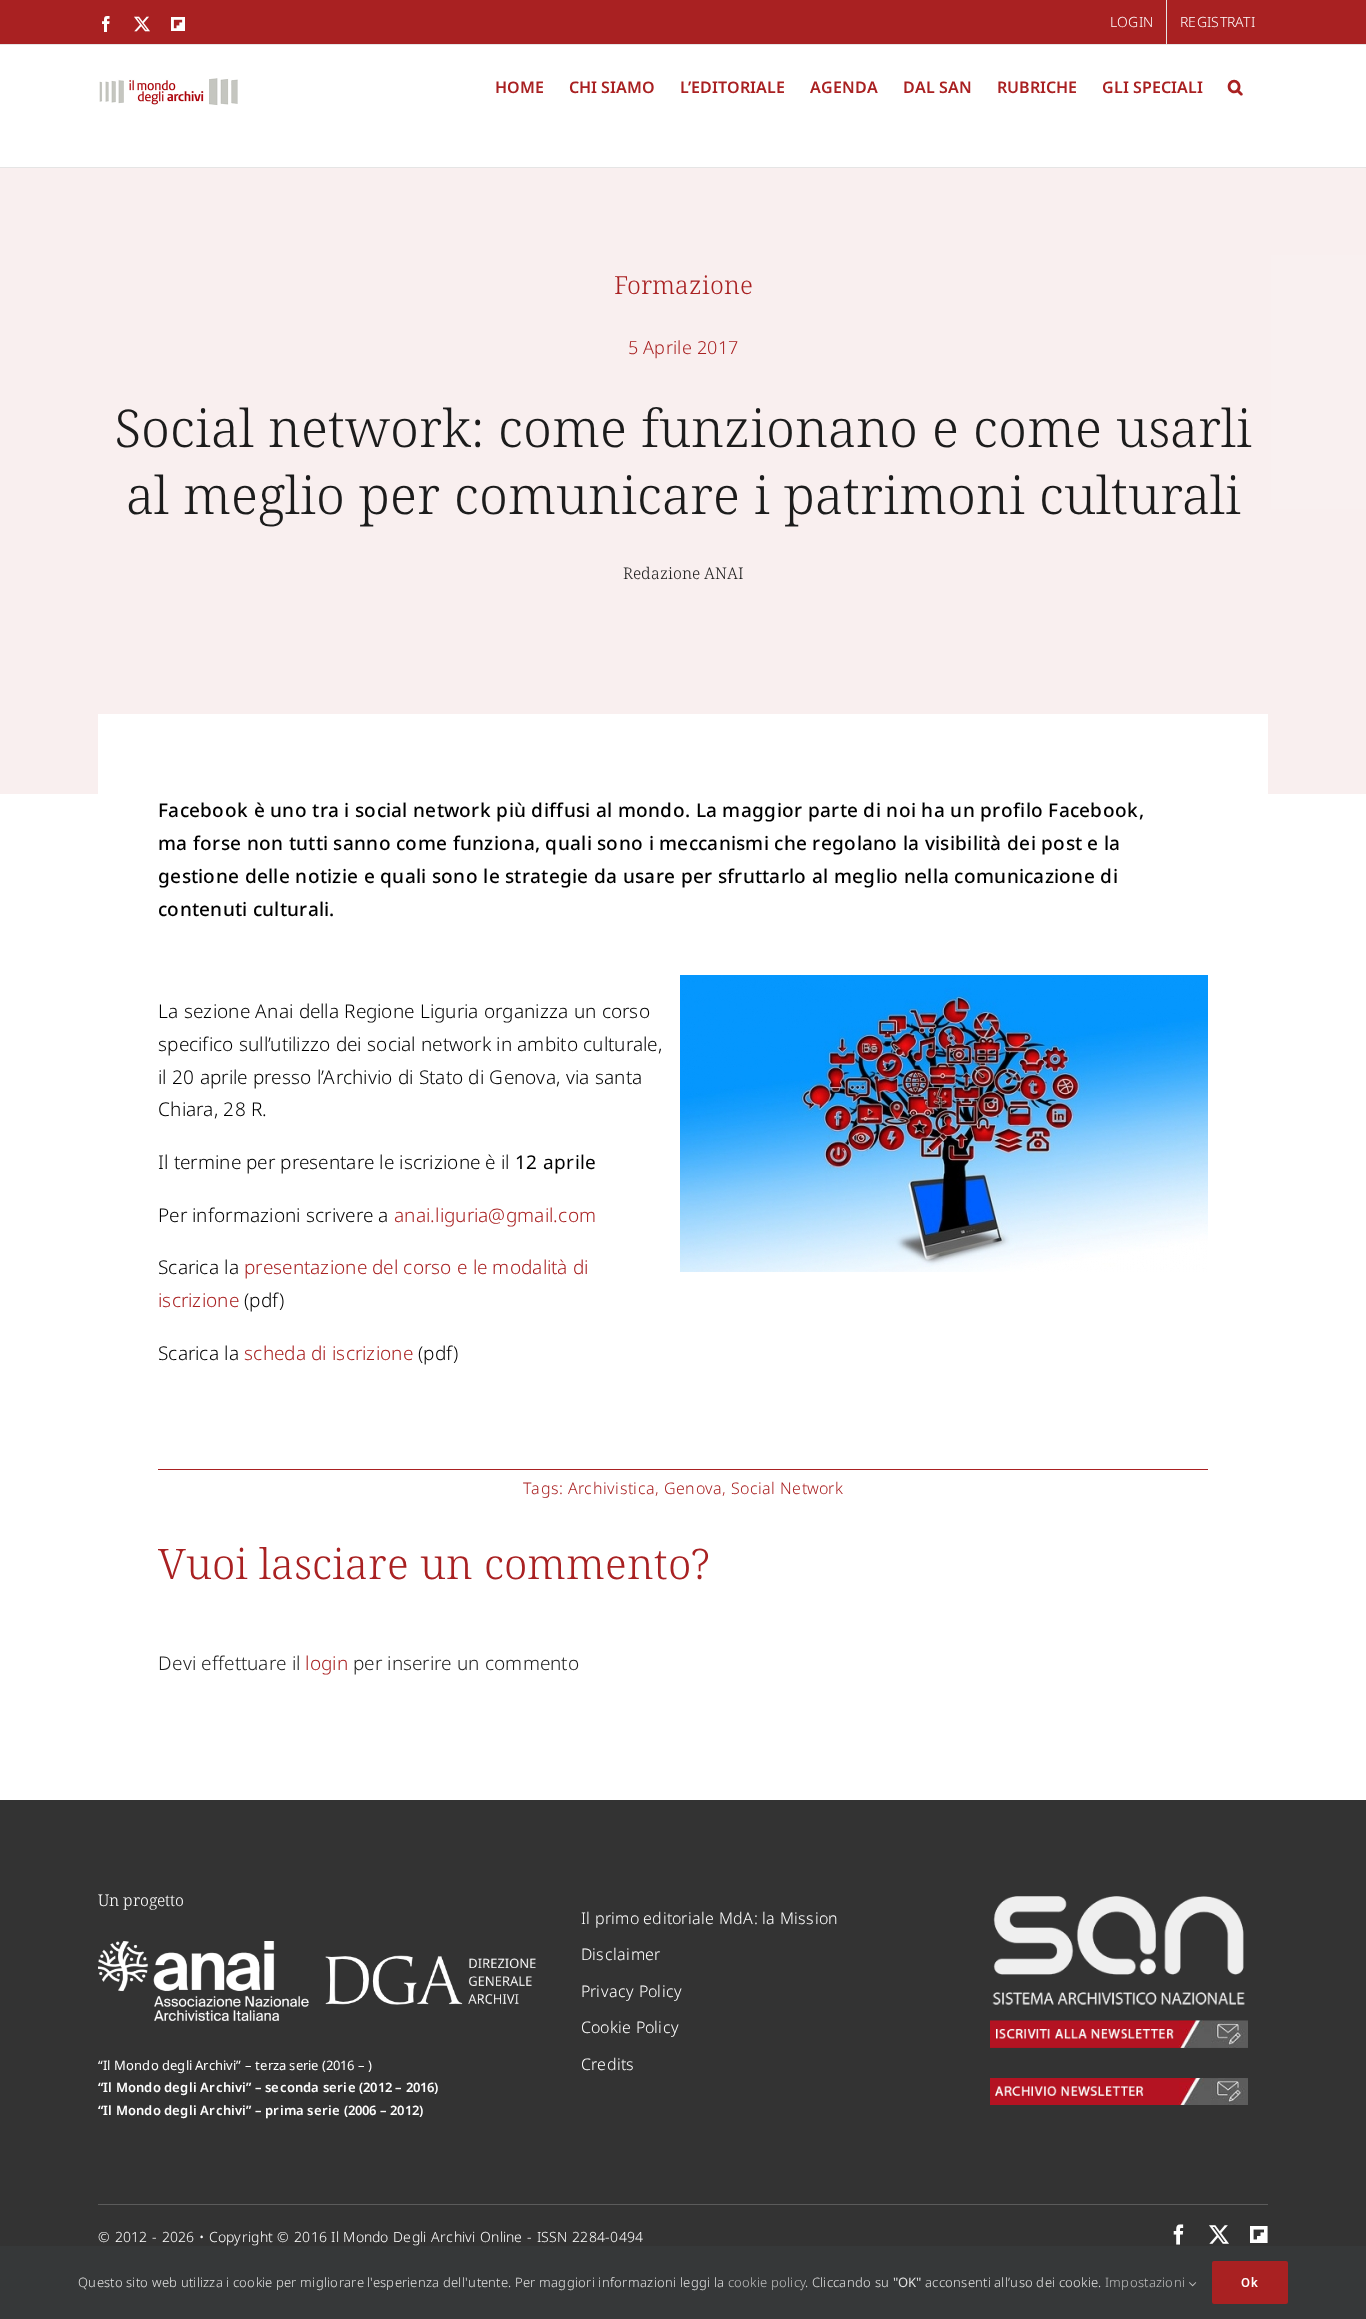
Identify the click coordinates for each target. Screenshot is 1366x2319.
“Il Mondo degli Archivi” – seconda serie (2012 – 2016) (268, 2087)
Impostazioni (1147, 2282)
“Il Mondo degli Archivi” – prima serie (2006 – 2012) (260, 2110)
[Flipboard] (1259, 2235)
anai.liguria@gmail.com (495, 1215)
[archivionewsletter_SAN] (1119, 2087)
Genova (693, 1488)
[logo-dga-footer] (430, 1962)
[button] (1235, 87)
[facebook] (1179, 2235)
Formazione (683, 284)
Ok (1250, 2282)
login (326, 1663)
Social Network (787, 1488)
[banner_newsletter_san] (1119, 1899)
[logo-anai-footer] (205, 1950)
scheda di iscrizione (328, 1353)
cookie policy (767, 2282)
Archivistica (611, 1488)
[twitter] (1219, 2235)
